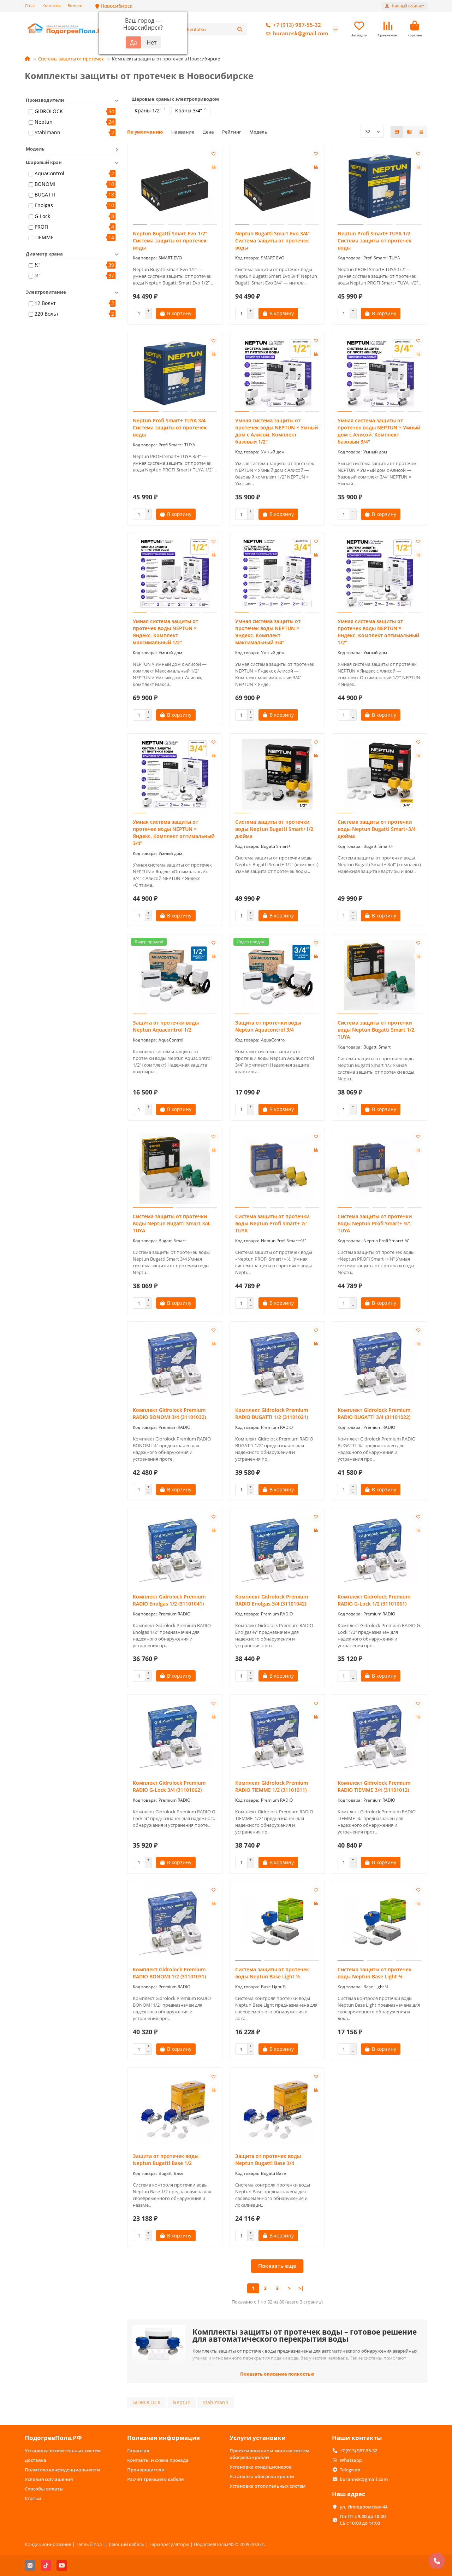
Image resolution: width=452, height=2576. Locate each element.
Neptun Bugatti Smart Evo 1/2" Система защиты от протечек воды (170, 240)
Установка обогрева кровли (262, 2476)
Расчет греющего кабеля (155, 2479)
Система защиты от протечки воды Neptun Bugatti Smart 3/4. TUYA (172, 1223)
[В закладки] (214, 154)
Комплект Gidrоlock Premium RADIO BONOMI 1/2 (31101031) (169, 1973)
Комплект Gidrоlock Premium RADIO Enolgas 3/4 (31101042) (272, 1600)
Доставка (35, 2460)
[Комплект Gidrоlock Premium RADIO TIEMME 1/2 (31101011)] (277, 1735)
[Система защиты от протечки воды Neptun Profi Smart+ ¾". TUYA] (380, 1169)
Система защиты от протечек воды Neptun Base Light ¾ (374, 1973)
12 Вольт (45, 303)
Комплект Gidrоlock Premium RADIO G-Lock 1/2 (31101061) (374, 1600)
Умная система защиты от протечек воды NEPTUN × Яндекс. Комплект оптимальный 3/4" (174, 832)
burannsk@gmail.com (301, 33)
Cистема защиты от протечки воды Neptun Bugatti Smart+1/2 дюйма (274, 829)
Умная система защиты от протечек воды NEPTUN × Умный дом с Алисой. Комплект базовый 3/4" (379, 431)
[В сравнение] (214, 167)
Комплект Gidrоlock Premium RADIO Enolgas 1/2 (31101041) (169, 1600)
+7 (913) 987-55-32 (297, 25)
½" (38, 265)
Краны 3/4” (189, 110)
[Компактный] (421, 132)
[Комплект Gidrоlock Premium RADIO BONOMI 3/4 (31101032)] (175, 1362)
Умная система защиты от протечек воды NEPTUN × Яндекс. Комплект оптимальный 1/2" (378, 632)
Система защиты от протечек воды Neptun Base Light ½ (272, 1973)
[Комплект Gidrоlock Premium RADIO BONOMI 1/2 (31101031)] (175, 1922)
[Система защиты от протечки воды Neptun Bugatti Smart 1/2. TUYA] (380, 975)
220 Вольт (47, 314)
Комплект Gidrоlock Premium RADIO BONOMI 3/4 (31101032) (169, 1413)
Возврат (75, 5)
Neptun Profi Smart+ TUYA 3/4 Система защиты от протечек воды (170, 427)
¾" (38, 275)
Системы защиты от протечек (71, 59)
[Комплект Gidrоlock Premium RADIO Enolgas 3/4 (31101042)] (277, 1549)
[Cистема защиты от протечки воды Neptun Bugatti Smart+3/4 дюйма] (380, 774)
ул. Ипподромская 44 (364, 2507)
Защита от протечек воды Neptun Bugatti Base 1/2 (166, 2160)
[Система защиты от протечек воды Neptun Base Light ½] (277, 1922)
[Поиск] (240, 29)
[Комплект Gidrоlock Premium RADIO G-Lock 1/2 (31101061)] (380, 1549)
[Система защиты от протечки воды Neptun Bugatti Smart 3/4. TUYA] (175, 1169)
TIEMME (44, 237)
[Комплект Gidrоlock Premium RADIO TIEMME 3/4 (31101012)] (380, 1735)
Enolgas (44, 205)
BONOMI (45, 184)
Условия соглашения (49, 2479)
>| (301, 2288)
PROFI (41, 227)
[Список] (409, 132)
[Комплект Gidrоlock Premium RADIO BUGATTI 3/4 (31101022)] (380, 1362)
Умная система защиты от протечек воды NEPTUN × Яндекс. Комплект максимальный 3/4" (268, 632)
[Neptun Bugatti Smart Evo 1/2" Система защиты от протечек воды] (175, 186)
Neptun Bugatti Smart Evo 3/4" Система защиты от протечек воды (272, 240)
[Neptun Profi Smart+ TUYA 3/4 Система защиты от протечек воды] (175, 373)
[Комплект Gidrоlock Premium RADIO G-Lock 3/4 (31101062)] (175, 1735)
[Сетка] (397, 132)
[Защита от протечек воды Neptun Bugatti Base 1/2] (175, 2108)
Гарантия (138, 2451)
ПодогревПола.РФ (53, 2438)
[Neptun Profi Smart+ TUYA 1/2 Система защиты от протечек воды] (380, 186)
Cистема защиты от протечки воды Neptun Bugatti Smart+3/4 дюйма (377, 829)
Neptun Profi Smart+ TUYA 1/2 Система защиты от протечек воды (374, 240)
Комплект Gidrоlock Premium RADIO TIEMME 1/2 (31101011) (272, 1786)
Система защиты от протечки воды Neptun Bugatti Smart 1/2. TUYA (377, 1030)
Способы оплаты (44, 2489)
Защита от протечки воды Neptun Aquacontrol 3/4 (268, 1026)
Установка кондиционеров (261, 2467)
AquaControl (49, 173)
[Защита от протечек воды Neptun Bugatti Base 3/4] (277, 2108)
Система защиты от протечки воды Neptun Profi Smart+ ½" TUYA (272, 1223)
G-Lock (42, 216)
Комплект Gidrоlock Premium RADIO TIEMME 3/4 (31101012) (374, 1786)
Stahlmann (47, 132)
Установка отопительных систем (63, 2451)
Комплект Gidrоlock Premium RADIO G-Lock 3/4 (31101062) (169, 1786)
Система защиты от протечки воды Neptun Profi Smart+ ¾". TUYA (375, 1223)
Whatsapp (351, 2460)
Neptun (44, 122)
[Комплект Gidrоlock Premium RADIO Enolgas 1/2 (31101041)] (175, 1549)
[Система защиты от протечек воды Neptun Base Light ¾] (380, 1922)
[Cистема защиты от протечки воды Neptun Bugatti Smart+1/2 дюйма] (277, 774)
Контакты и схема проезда (158, 2460)
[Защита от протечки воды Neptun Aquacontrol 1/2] (175, 975)
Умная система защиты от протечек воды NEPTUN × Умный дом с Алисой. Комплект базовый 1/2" (276, 431)
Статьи (33, 2498)
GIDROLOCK (49, 111)
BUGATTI (45, 195)
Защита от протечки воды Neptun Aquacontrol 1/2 (166, 1026)
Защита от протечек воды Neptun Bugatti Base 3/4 (268, 2160)
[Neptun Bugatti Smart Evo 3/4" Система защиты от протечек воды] (277, 186)
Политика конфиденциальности (63, 2470)
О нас (30, 5)
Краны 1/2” (148, 110)
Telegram (350, 2470)
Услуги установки (258, 2438)
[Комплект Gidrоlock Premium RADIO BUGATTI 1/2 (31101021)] (277, 1362)
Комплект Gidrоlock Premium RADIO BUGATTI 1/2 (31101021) (272, 1413)
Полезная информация (163, 2438)
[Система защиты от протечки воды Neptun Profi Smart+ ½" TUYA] (277, 1169)
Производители (146, 2470)
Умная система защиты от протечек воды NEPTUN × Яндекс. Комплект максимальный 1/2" (165, 632)
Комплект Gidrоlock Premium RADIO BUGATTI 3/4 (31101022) (374, 1413)
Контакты (51, 5)
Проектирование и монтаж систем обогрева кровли (269, 2454)
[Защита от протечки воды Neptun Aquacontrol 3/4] (277, 975)
